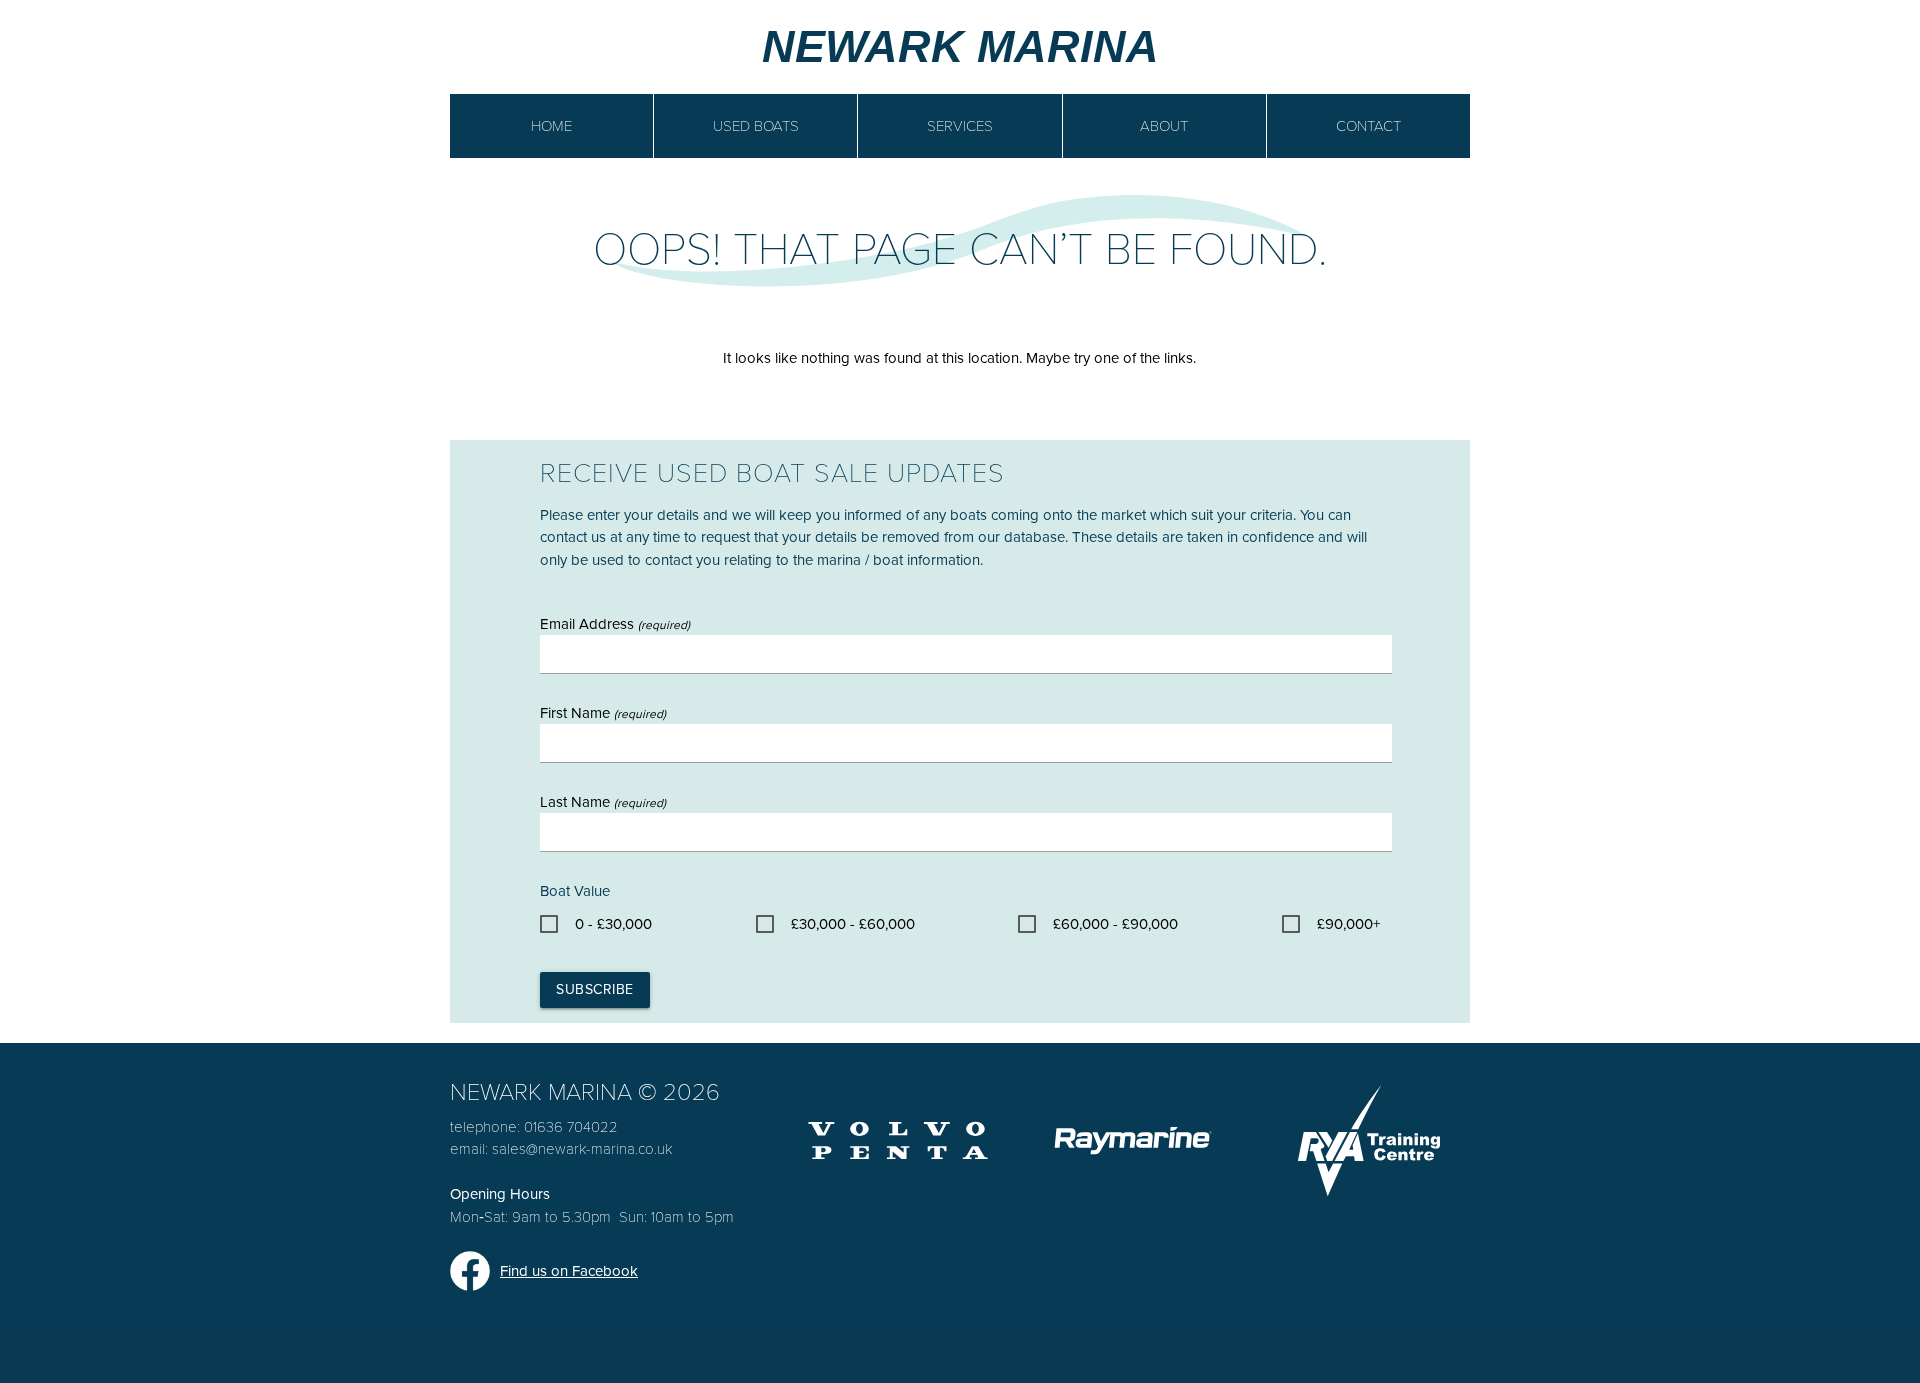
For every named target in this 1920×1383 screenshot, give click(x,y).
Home (551, 126)
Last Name (603, 802)
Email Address (615, 624)
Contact (1368, 126)
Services (960, 126)
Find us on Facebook (569, 1271)
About (1164, 126)
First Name (603, 713)
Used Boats (756, 126)
